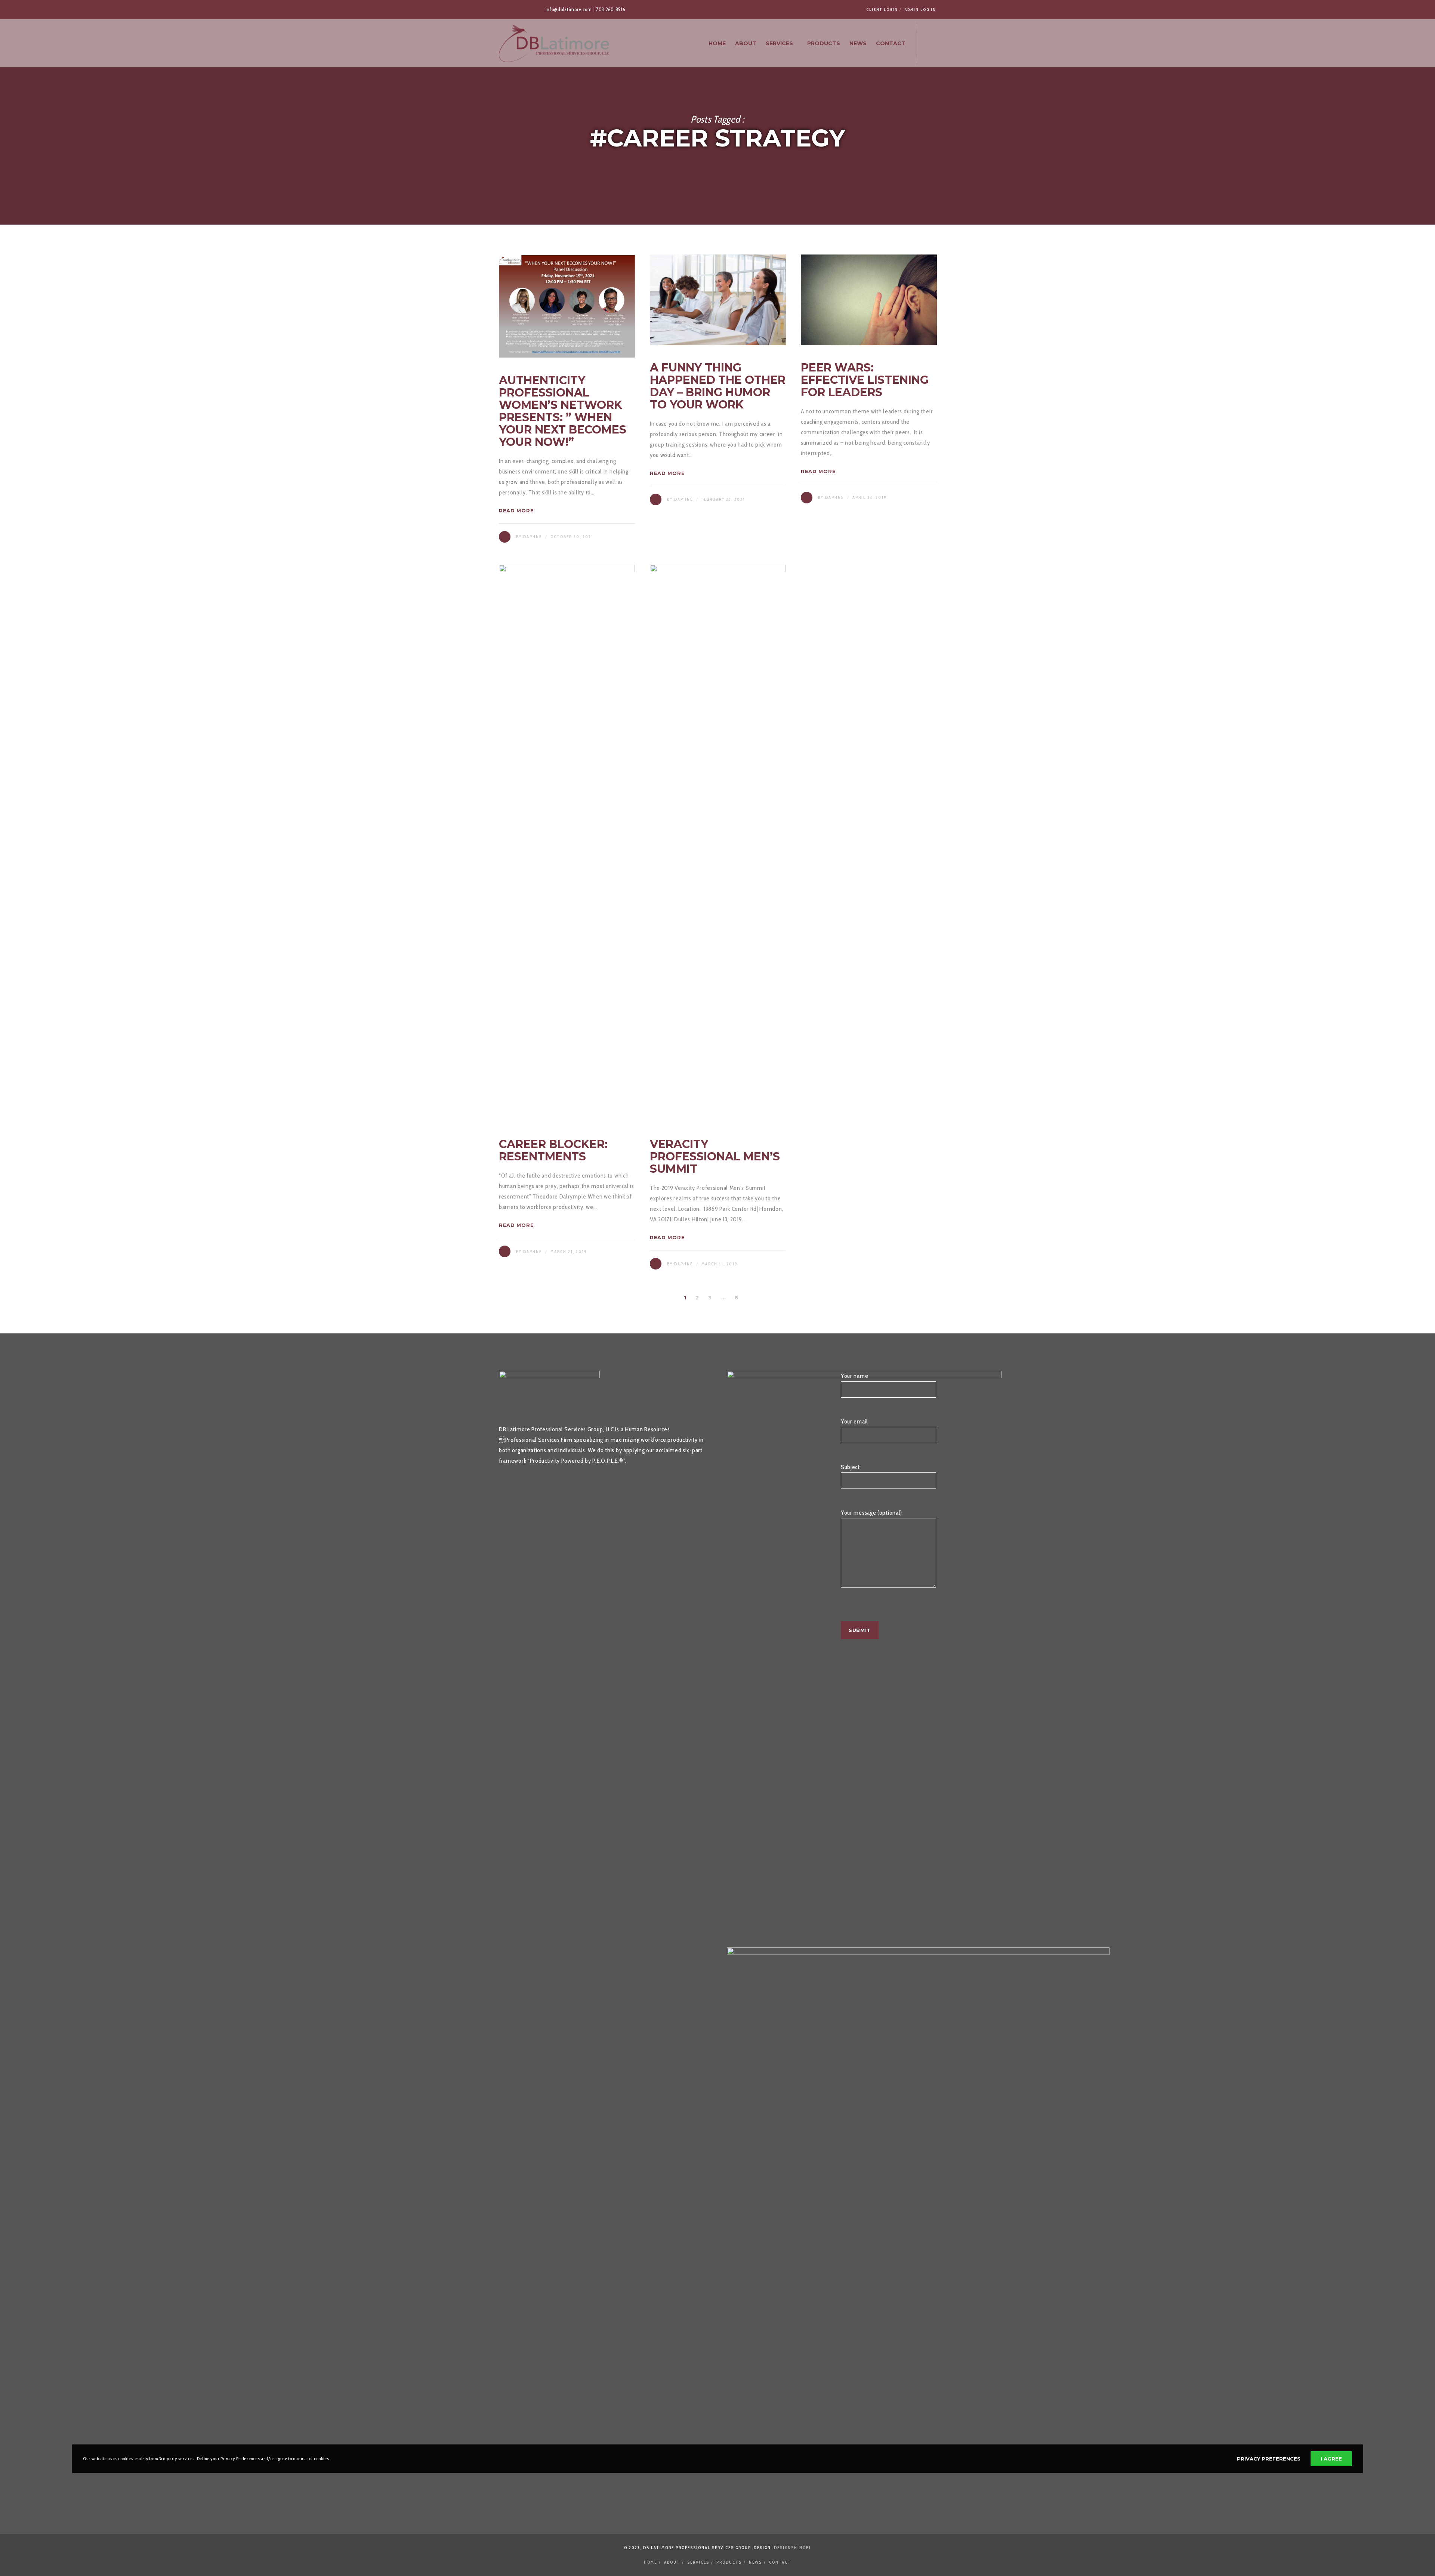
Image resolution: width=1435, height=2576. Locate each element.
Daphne (533, 537)
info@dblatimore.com (569, 9)
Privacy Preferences (1269, 2459)
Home (650, 2562)
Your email (854, 1421)
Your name (854, 1376)
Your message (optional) (871, 1513)
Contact (780, 2562)
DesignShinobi (792, 2548)
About (672, 2562)
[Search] (929, 43)
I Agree (1331, 2459)
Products (729, 2562)
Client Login (882, 10)
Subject (850, 1467)
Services (698, 2562)
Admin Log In (920, 10)
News (755, 2562)
